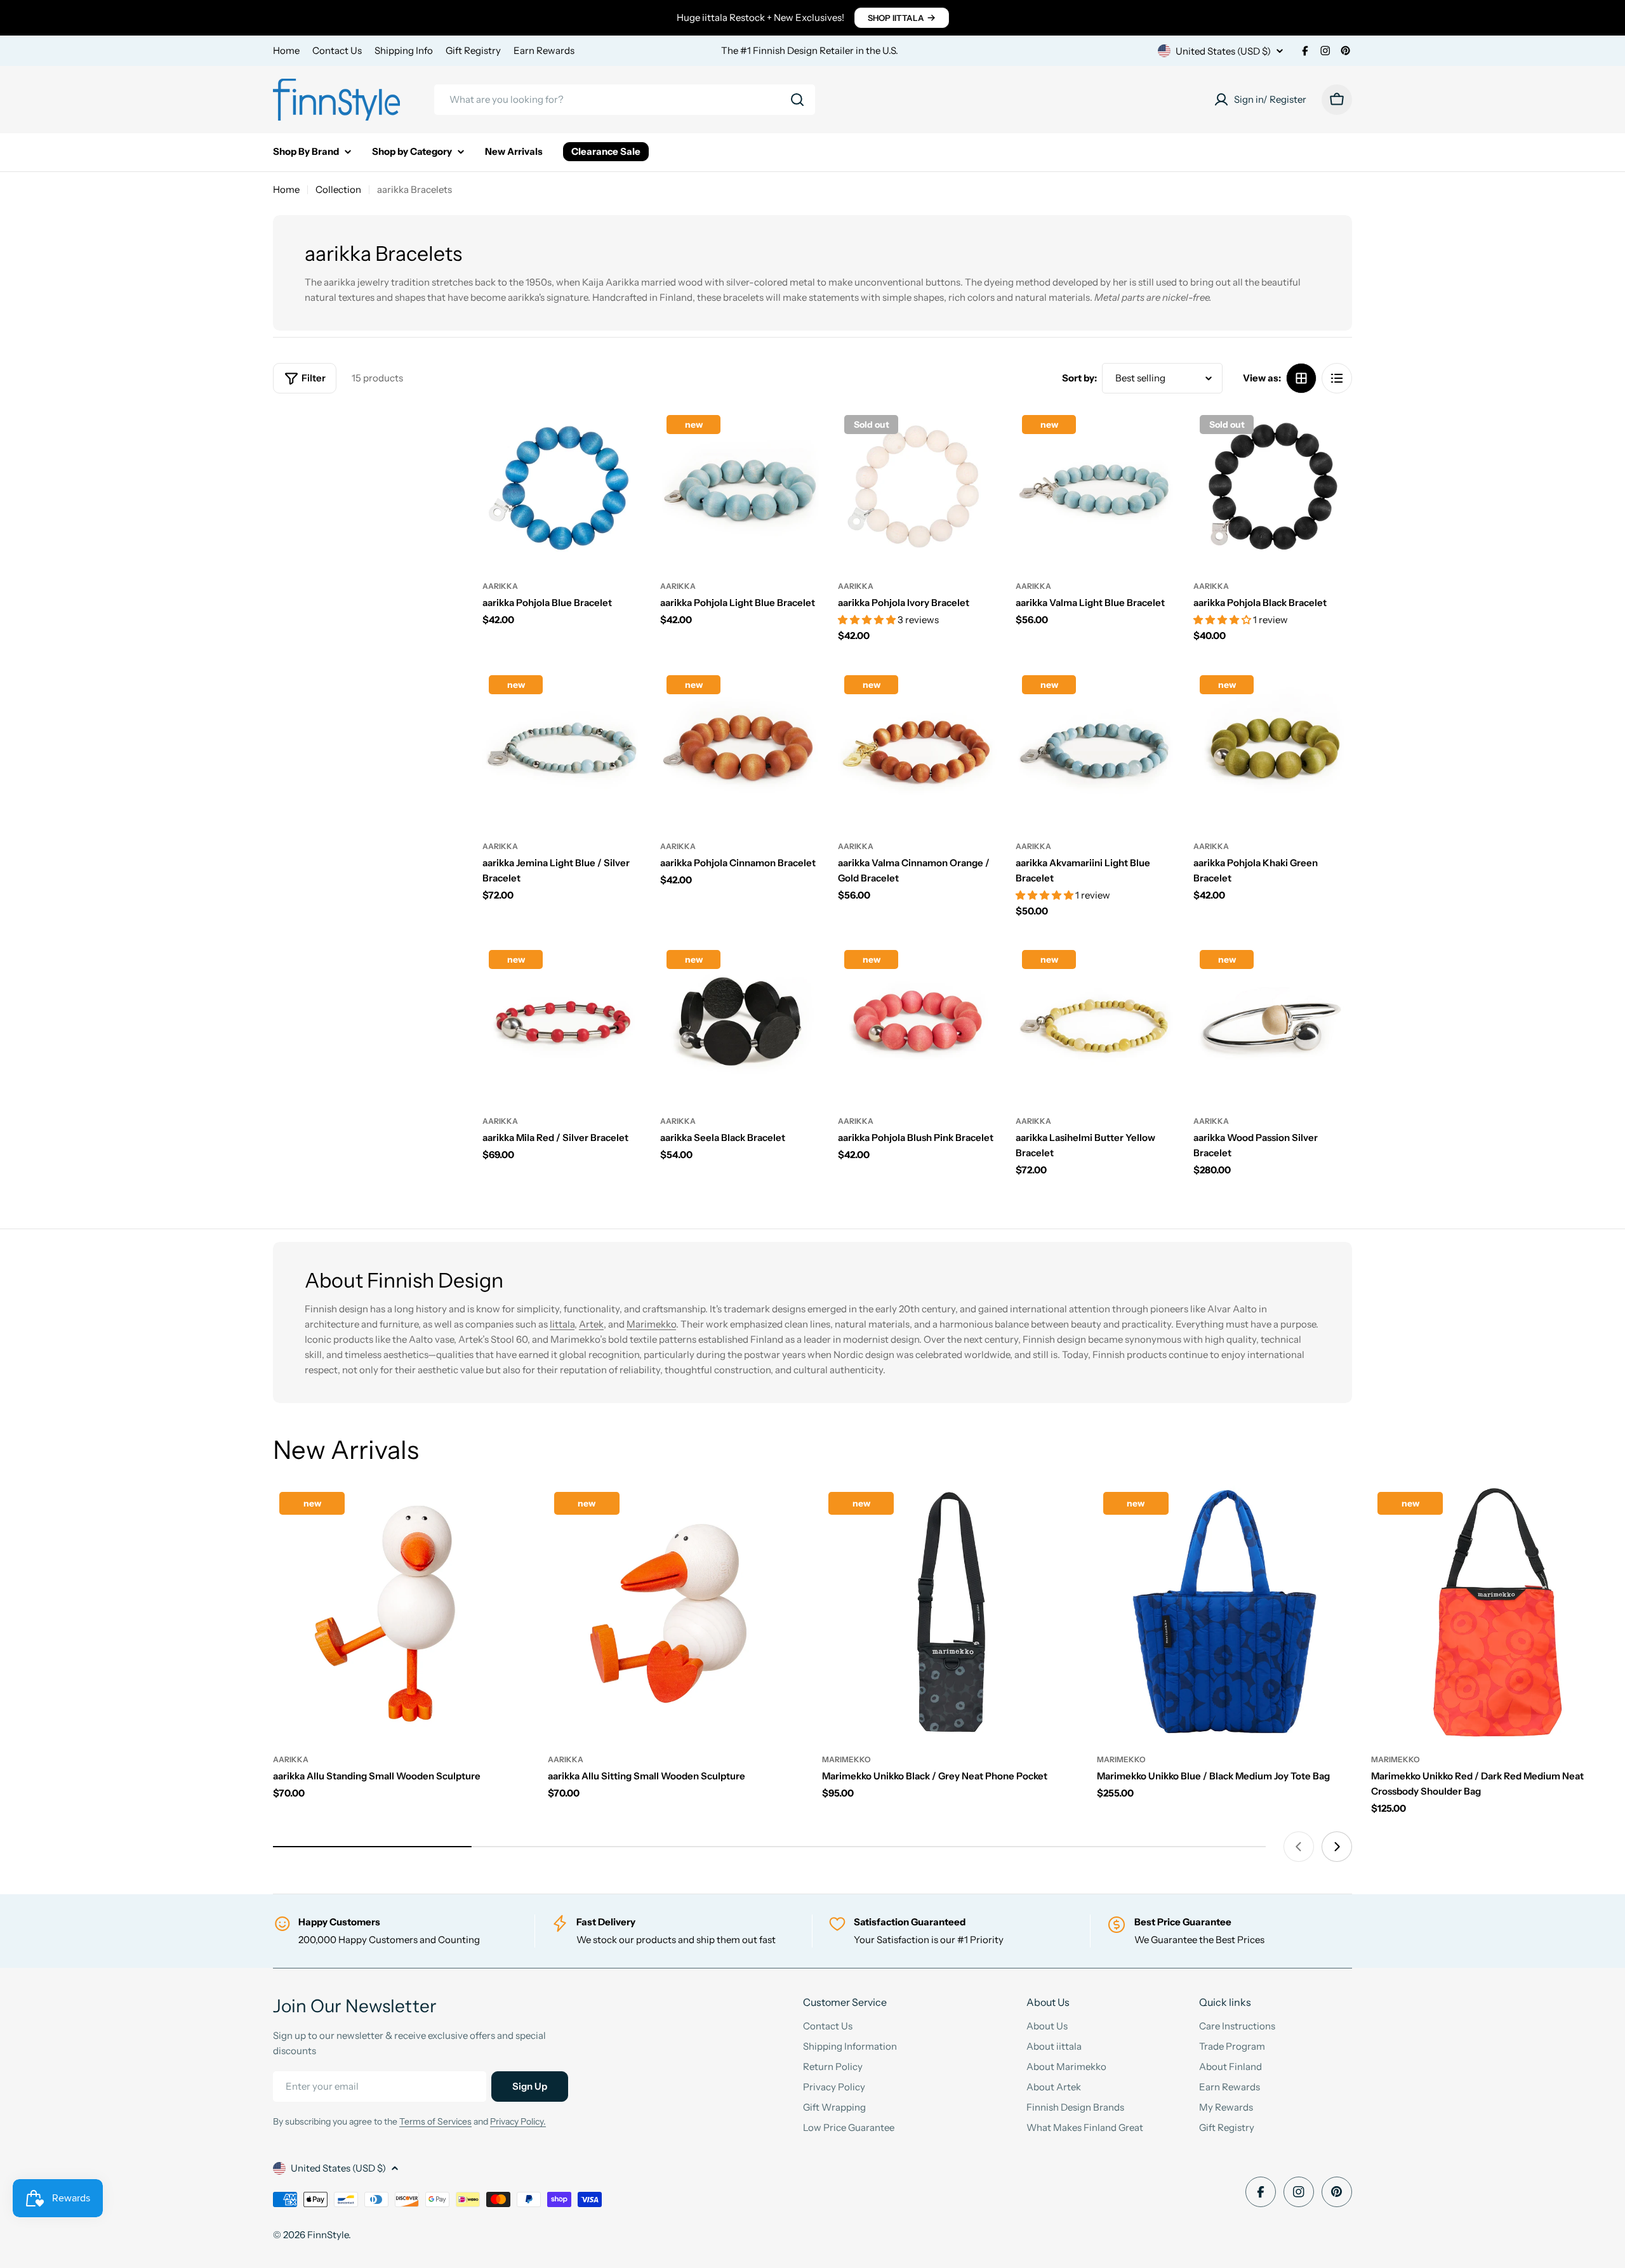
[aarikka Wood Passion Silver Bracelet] (1273, 1023)
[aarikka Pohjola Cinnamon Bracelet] (740, 748)
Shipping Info (404, 50)
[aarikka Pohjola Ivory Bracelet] (917, 488)
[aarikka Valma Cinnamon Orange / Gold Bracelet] (917, 748)
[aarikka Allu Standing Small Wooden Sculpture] (401, 1613)
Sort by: (1079, 378)
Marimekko (651, 1324)
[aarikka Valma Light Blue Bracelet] (1095, 488)
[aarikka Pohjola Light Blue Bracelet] (740, 488)
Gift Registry (473, 50)
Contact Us (337, 50)
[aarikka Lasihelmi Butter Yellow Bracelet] (1095, 1023)
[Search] (797, 100)
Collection (338, 189)
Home (286, 50)
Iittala (562, 1324)
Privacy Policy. (518, 2121)
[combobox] (625, 100)
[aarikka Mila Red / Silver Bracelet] (562, 1023)
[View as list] (1337, 378)
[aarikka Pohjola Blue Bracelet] (562, 488)
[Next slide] (1337, 1847)
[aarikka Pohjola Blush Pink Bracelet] (917, 1023)
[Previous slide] (1299, 1847)
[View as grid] (1301, 378)
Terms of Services (435, 2121)
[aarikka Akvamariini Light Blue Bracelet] (1095, 748)
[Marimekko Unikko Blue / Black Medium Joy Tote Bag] (1225, 1613)
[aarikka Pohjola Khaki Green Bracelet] (1273, 748)
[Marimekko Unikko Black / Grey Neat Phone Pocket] (950, 1613)
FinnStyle (328, 2235)
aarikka (500, 586)
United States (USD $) (1223, 51)
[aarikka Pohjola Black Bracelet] (1273, 488)
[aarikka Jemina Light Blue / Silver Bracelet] (562, 748)
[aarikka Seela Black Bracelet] (740, 1023)
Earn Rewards (544, 50)
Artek (591, 1324)
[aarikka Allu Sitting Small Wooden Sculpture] (676, 1613)
